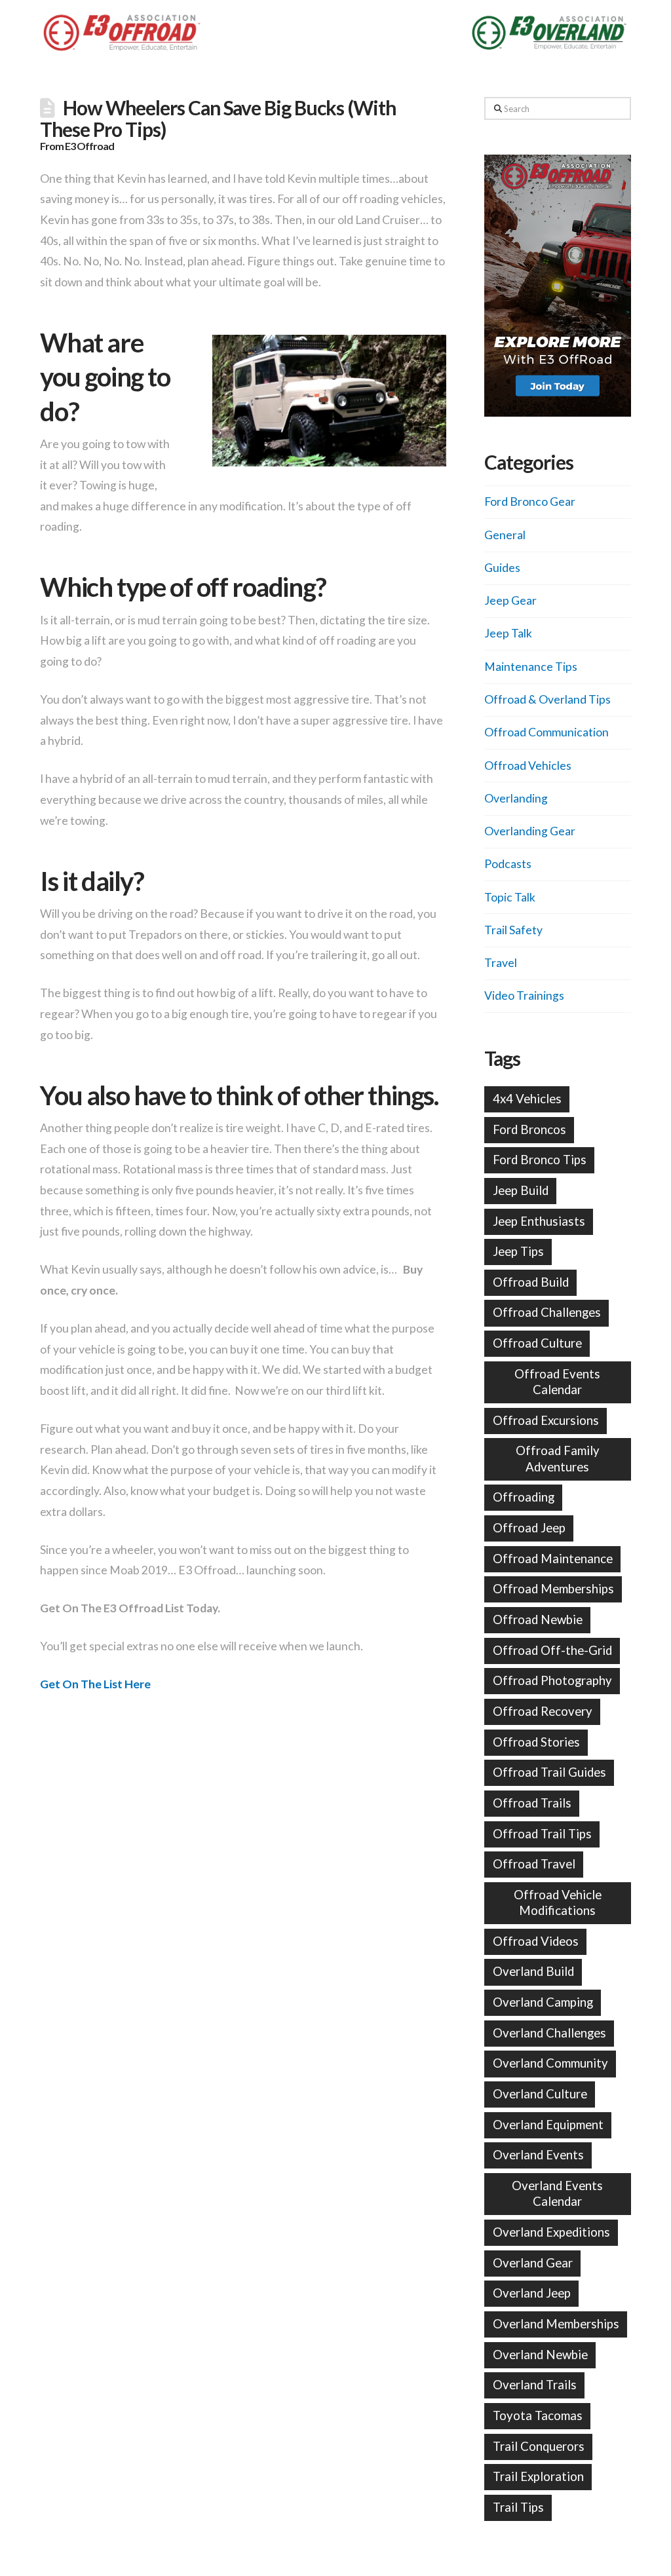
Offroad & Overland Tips (547, 699)
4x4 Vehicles (527, 1099)
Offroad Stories (536, 1742)
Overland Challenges (549, 2033)
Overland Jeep (532, 2293)
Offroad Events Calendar (557, 1382)
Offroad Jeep (529, 1528)
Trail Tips (518, 2507)
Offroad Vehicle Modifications (558, 1903)
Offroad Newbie (538, 1619)
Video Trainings (524, 995)
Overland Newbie (540, 2355)
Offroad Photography (552, 1680)
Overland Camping (543, 2002)
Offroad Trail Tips (542, 1834)
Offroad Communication (546, 732)
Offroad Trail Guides (549, 1772)
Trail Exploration (538, 2476)
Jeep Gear (510, 600)
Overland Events (538, 2155)
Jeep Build (521, 1190)
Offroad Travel (534, 1864)
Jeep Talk (508, 633)
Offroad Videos (536, 1941)
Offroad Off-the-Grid (552, 1650)
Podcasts (508, 864)
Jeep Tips (518, 1251)
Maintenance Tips (531, 667)
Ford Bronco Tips (540, 1160)
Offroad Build (531, 1282)
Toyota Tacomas (538, 2415)
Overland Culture (540, 2094)
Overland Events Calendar (557, 2193)
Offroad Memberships (553, 1589)
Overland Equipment (548, 2125)
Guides (502, 568)
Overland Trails (535, 2385)
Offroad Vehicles (528, 766)
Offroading (524, 1497)
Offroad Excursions (546, 1420)
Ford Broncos (529, 1129)
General (505, 535)
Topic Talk (510, 897)
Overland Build (533, 1971)
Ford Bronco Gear (530, 502)
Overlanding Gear (530, 831)
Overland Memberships (556, 2324)
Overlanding (516, 798)
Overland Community (550, 2063)
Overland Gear (533, 2263)
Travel (501, 963)
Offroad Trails (532, 1803)
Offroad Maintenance (553, 1559)
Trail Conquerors (539, 2446)
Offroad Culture (537, 1343)
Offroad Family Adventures (558, 1458)
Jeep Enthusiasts (539, 1221)
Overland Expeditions (551, 2232)
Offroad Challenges (547, 1312)
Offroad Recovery (543, 1711)
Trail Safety (513, 930)
